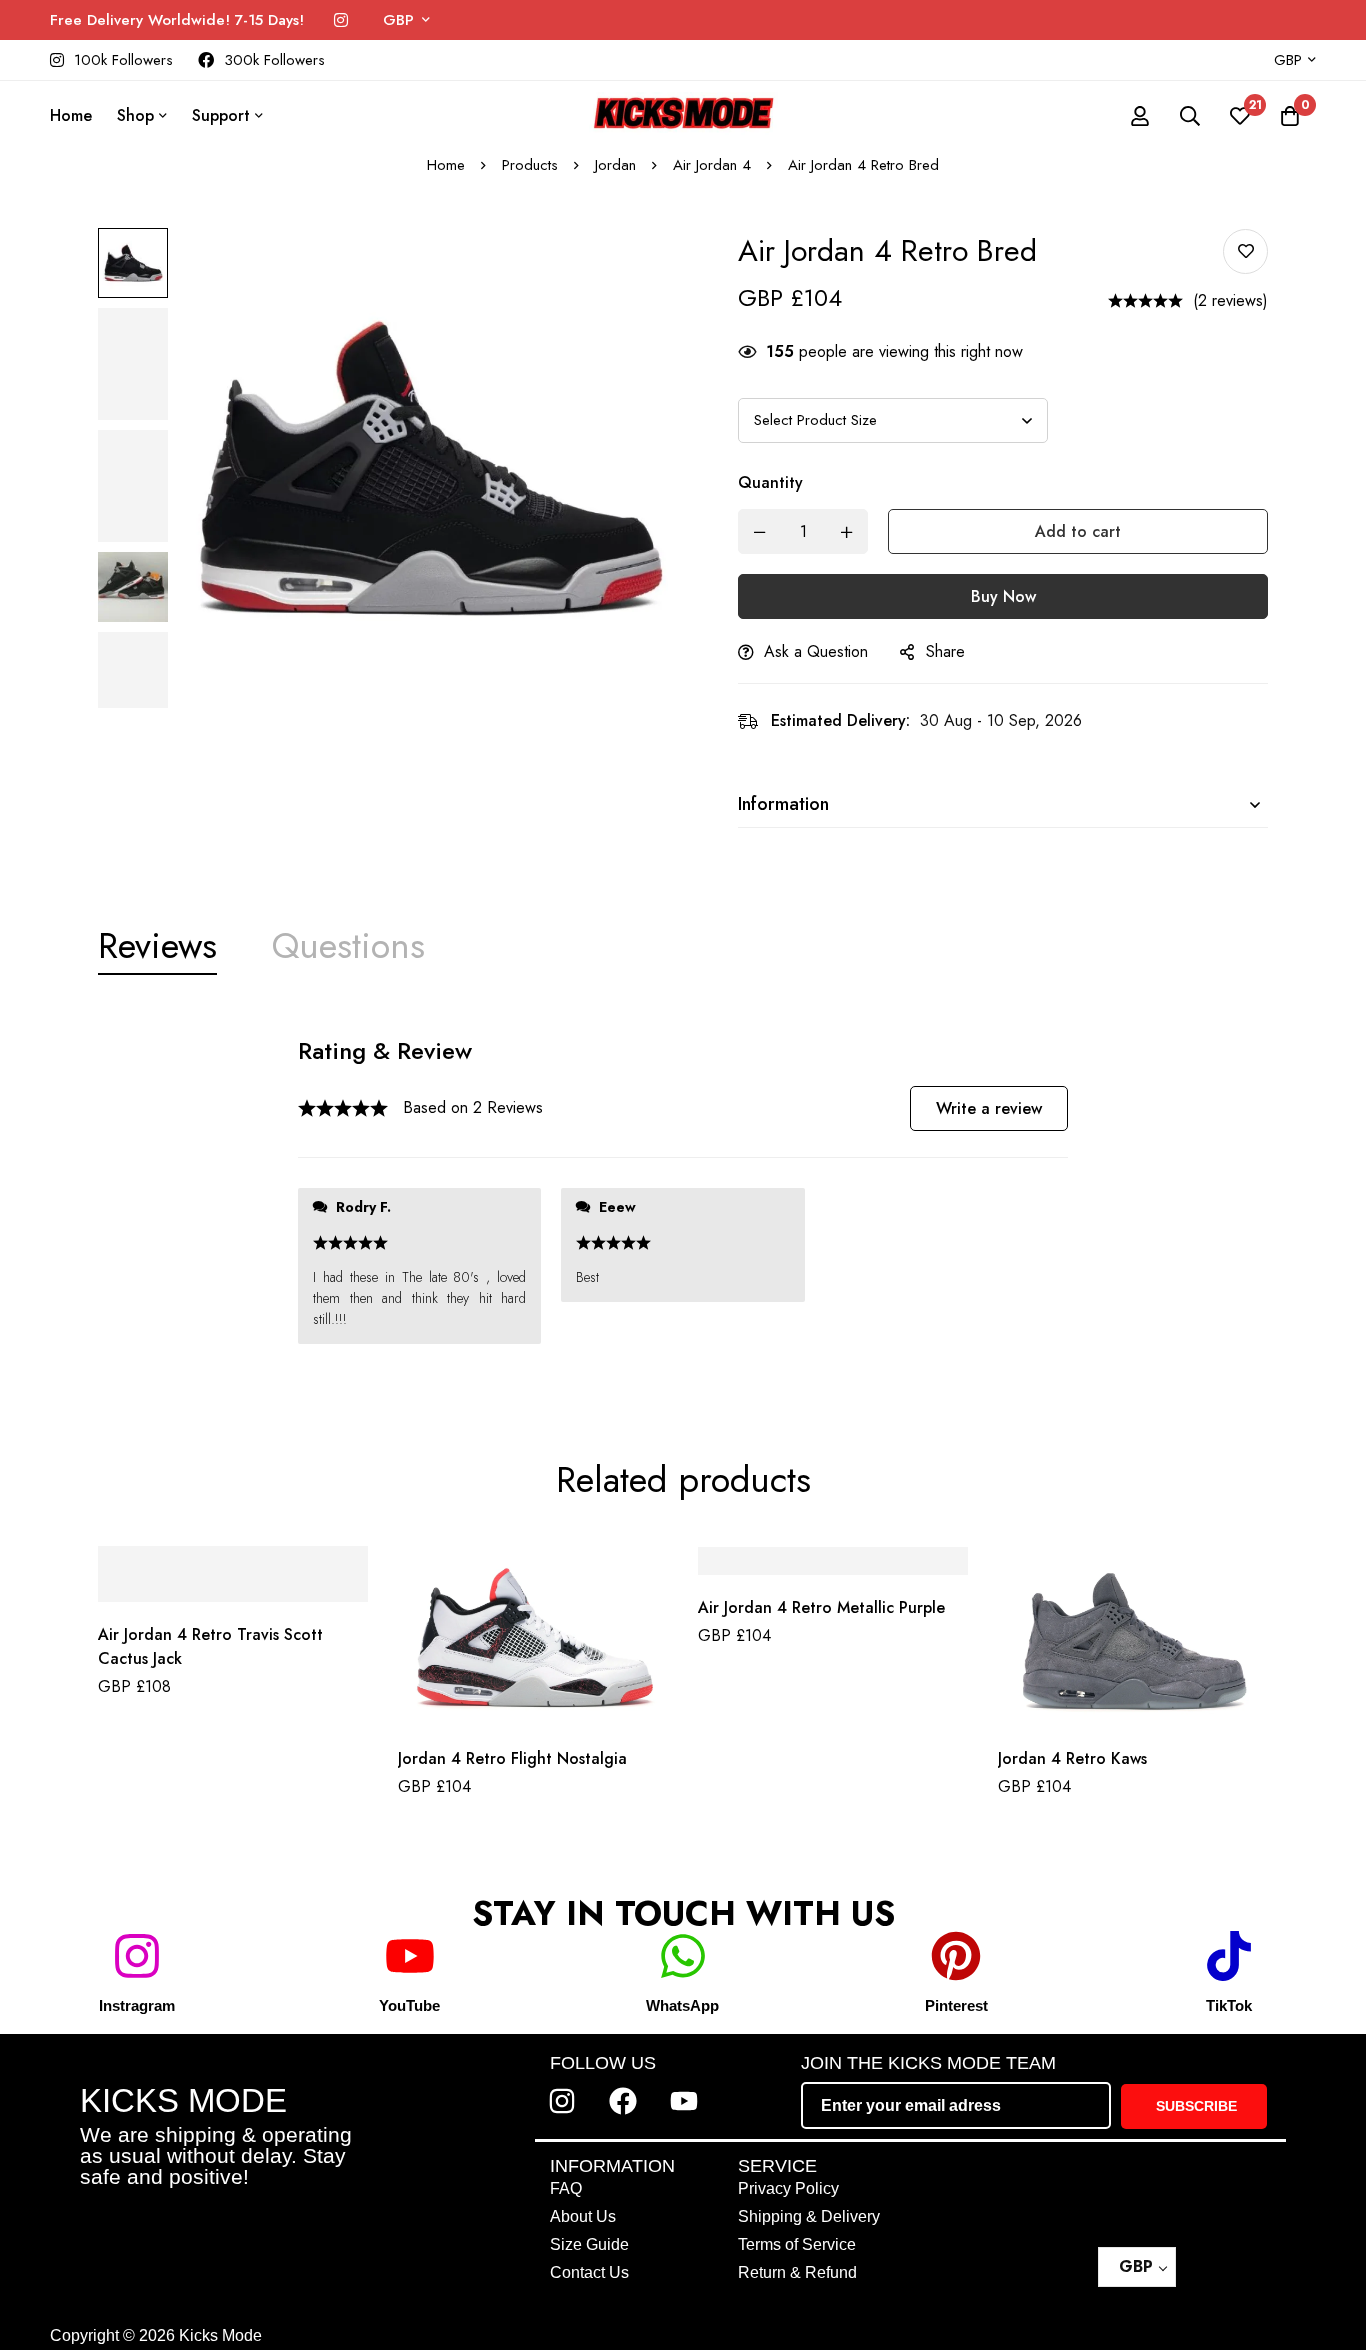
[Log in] (1140, 116)
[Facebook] (623, 2101)
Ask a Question (816, 651)
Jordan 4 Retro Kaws (1072, 1758)
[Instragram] (137, 1956)
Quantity (770, 482)
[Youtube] (684, 2101)
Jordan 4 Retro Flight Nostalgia (512, 1758)
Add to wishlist (1245, 251)
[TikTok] (1229, 1956)
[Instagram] (341, 20)
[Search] (1190, 116)
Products (530, 165)
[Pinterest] (956, 1956)
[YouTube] (410, 1956)
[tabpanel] (683, 1199)
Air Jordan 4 (712, 165)
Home (446, 165)
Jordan (615, 165)
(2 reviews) (1230, 300)
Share (945, 651)
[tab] (157, 946)
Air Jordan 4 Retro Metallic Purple (821, 1608)
